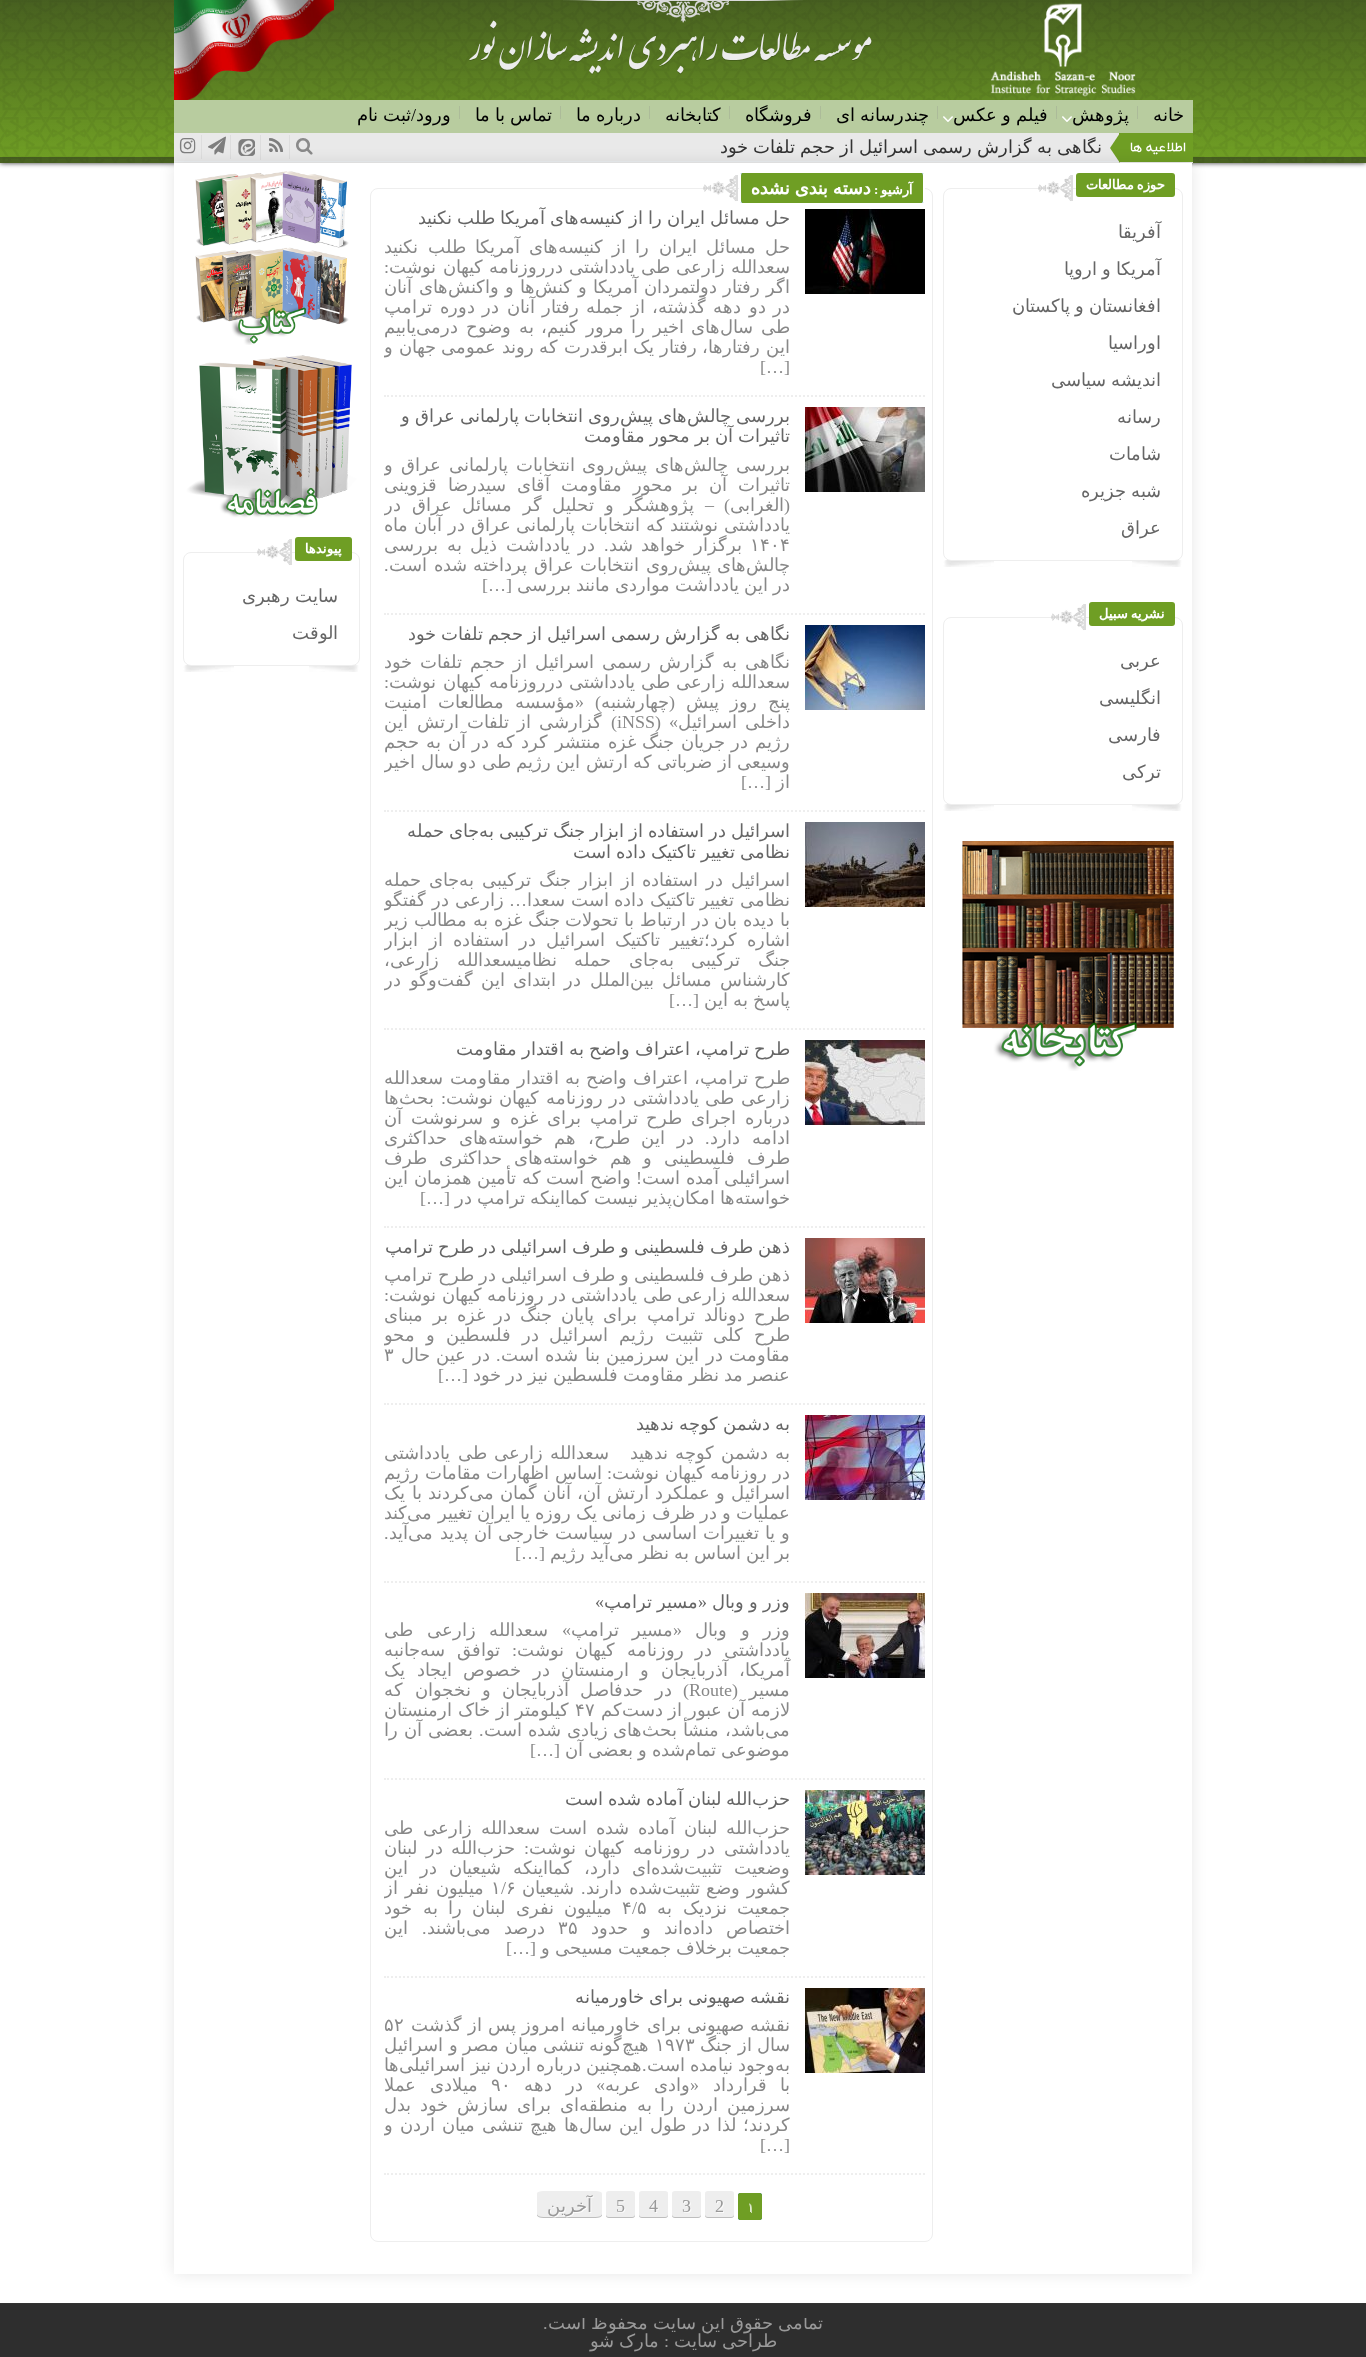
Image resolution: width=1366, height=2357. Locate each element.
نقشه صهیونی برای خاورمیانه (682, 1997)
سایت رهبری (290, 596)
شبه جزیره (1121, 491)
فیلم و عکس (1000, 115)
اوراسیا (1134, 343)
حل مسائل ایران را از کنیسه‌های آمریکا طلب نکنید (604, 218)
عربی (1140, 661)
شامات (1135, 454)
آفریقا (1139, 232)
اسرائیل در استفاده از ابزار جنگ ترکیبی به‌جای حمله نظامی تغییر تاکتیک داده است (598, 841)
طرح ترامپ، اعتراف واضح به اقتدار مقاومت (623, 1049)
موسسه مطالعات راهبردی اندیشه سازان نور (670, 56)
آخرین (569, 2206)
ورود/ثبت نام (404, 115)
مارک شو (627, 2341)
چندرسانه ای (882, 115)
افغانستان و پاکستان (1086, 306)
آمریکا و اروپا (1112, 269)
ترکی (1141, 772)
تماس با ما (513, 115)
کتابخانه (693, 115)
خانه (1168, 115)
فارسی (1134, 735)
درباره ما (608, 115)
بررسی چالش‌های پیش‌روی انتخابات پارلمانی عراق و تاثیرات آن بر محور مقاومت (595, 426)
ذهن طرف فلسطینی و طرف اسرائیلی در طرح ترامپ (587, 1247)
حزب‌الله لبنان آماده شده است (677, 1799)
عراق (1141, 528)
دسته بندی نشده (811, 188)
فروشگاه (778, 115)
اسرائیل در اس (1045, 147)
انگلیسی (1130, 698)
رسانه (1139, 417)
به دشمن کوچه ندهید (713, 1424)
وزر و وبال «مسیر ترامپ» (692, 1602)
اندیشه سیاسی (1106, 380)
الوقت (315, 633)
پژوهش (1100, 115)
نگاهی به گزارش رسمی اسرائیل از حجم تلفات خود (599, 634)
